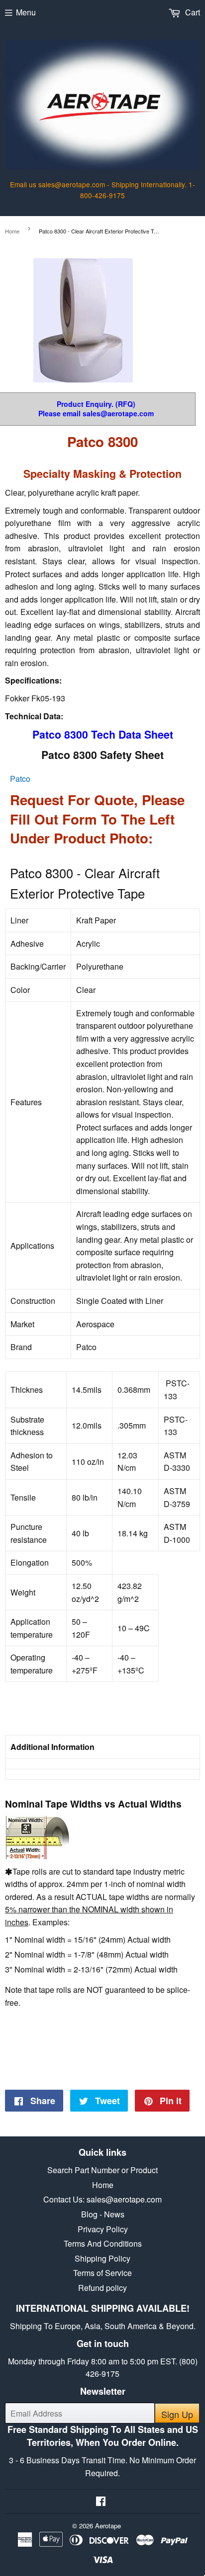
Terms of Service (102, 2273)
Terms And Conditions (103, 2243)
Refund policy (102, 2288)
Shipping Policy (102, 2258)
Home (12, 231)
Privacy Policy (103, 2229)
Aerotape (108, 2526)
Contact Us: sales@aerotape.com (102, 2199)
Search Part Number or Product (102, 2170)
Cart (192, 12)
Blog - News (103, 2214)
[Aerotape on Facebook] (101, 2502)
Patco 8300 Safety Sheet (102, 755)
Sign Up (177, 2414)
